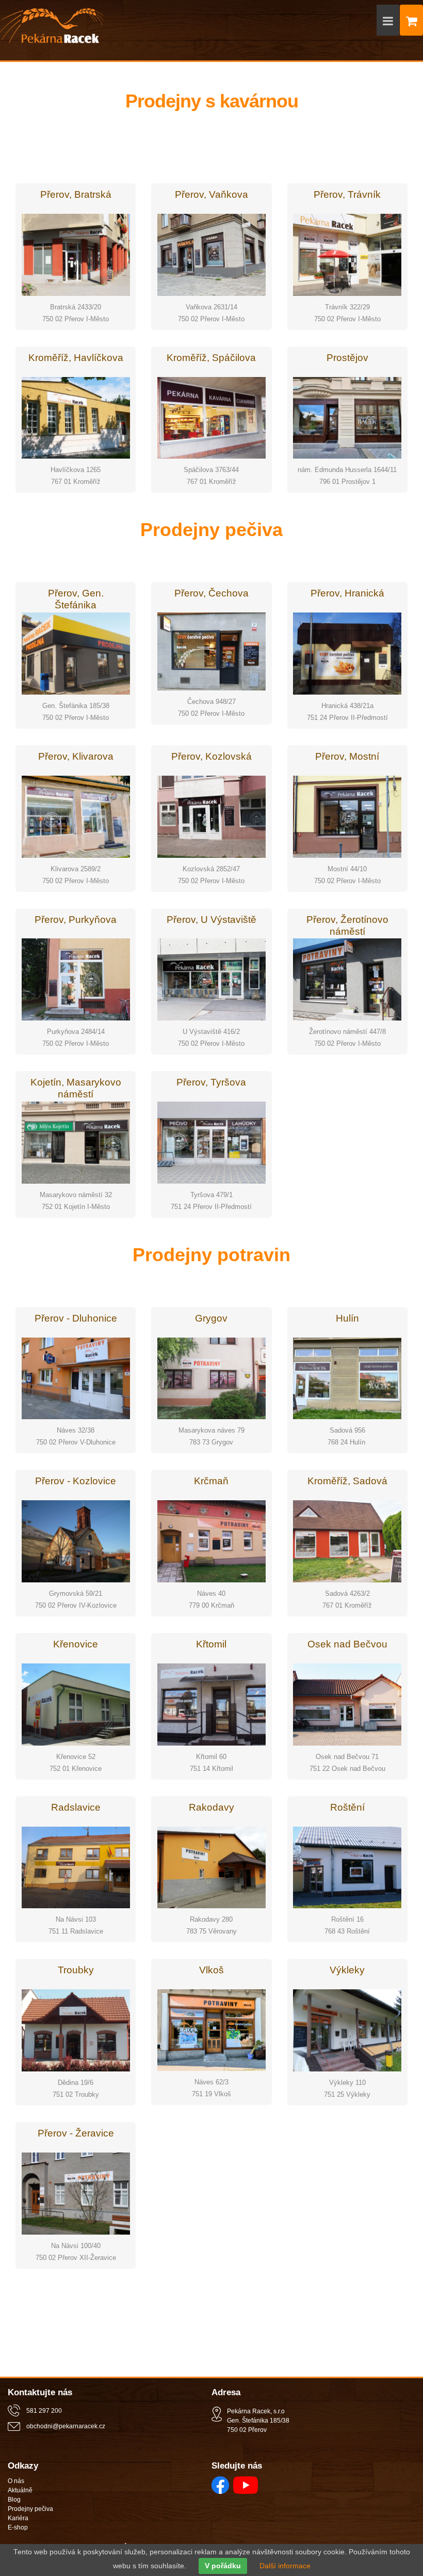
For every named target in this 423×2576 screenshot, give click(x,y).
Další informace (285, 2566)
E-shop (18, 2527)
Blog (14, 2500)
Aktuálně (20, 2490)
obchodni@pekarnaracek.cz (66, 2426)
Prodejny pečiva (30, 2509)
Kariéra (18, 2518)
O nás (16, 2481)
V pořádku (223, 2566)
